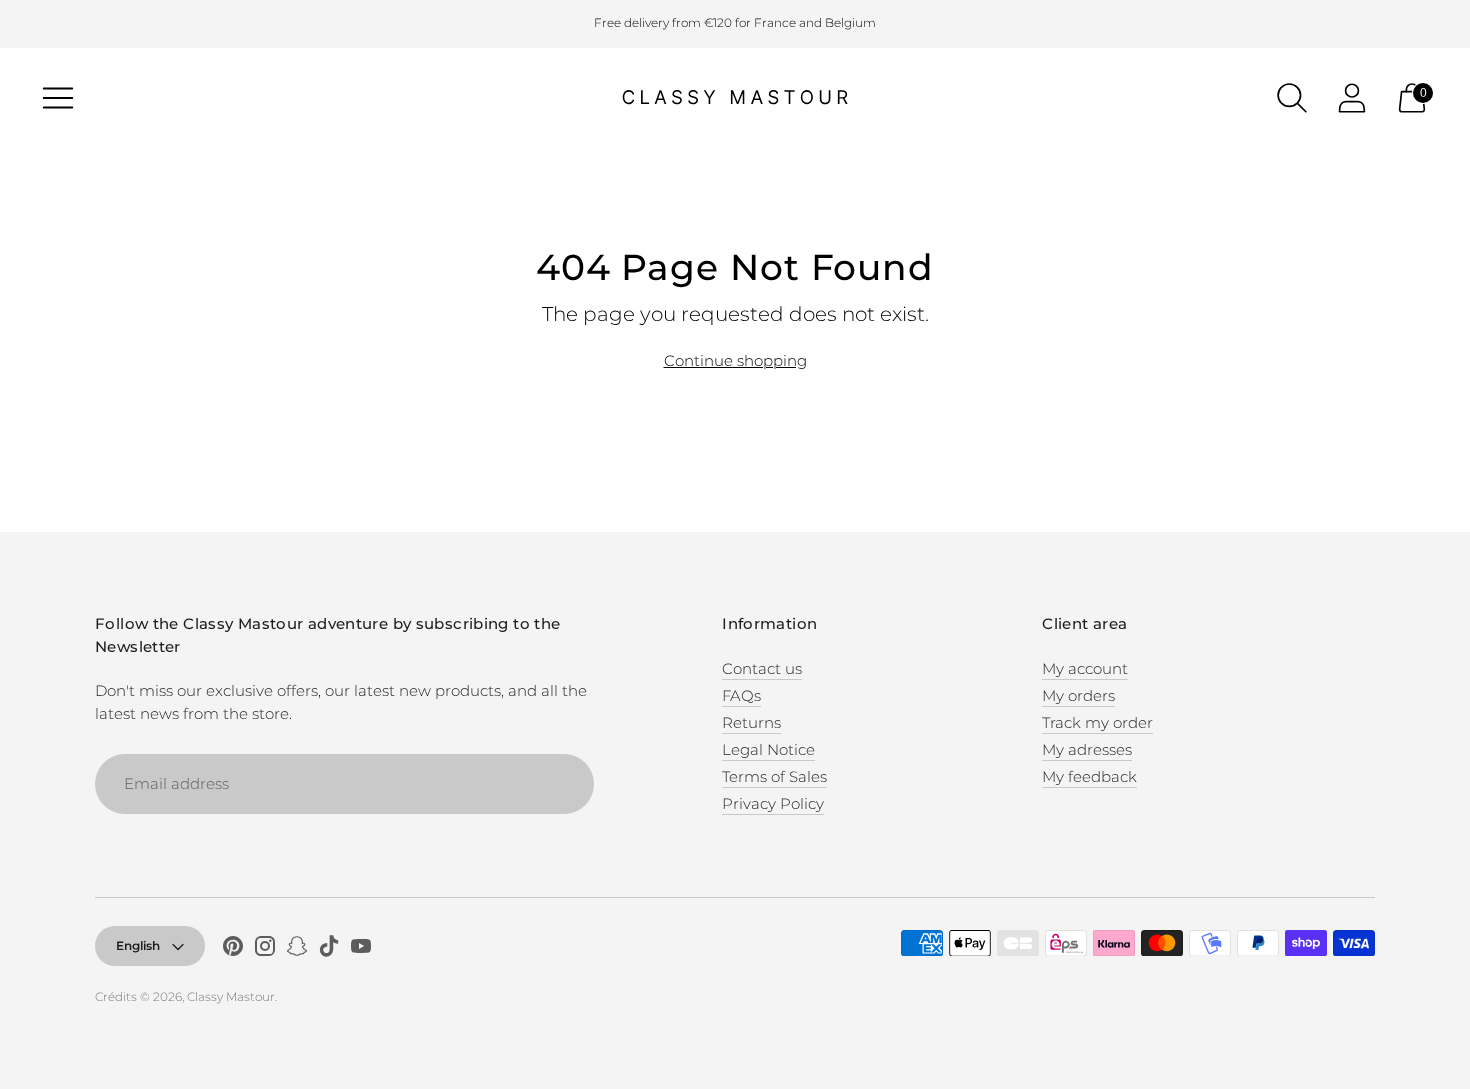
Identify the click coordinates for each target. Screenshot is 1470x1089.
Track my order (1097, 722)
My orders (1078, 695)
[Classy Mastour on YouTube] (361, 949)
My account (1085, 668)
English (138, 945)
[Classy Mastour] (735, 98)
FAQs (741, 695)
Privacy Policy (773, 803)
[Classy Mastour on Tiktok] (329, 949)
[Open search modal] (1292, 98)
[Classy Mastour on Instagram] (265, 949)
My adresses (1087, 749)
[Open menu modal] (58, 98)
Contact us (762, 668)
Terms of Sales (774, 776)
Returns (751, 722)
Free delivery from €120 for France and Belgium (735, 22)
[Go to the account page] (1352, 98)
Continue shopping (735, 360)
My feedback (1089, 776)
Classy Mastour (231, 996)
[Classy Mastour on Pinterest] (233, 949)
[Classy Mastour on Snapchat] (297, 949)
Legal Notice (768, 749)
